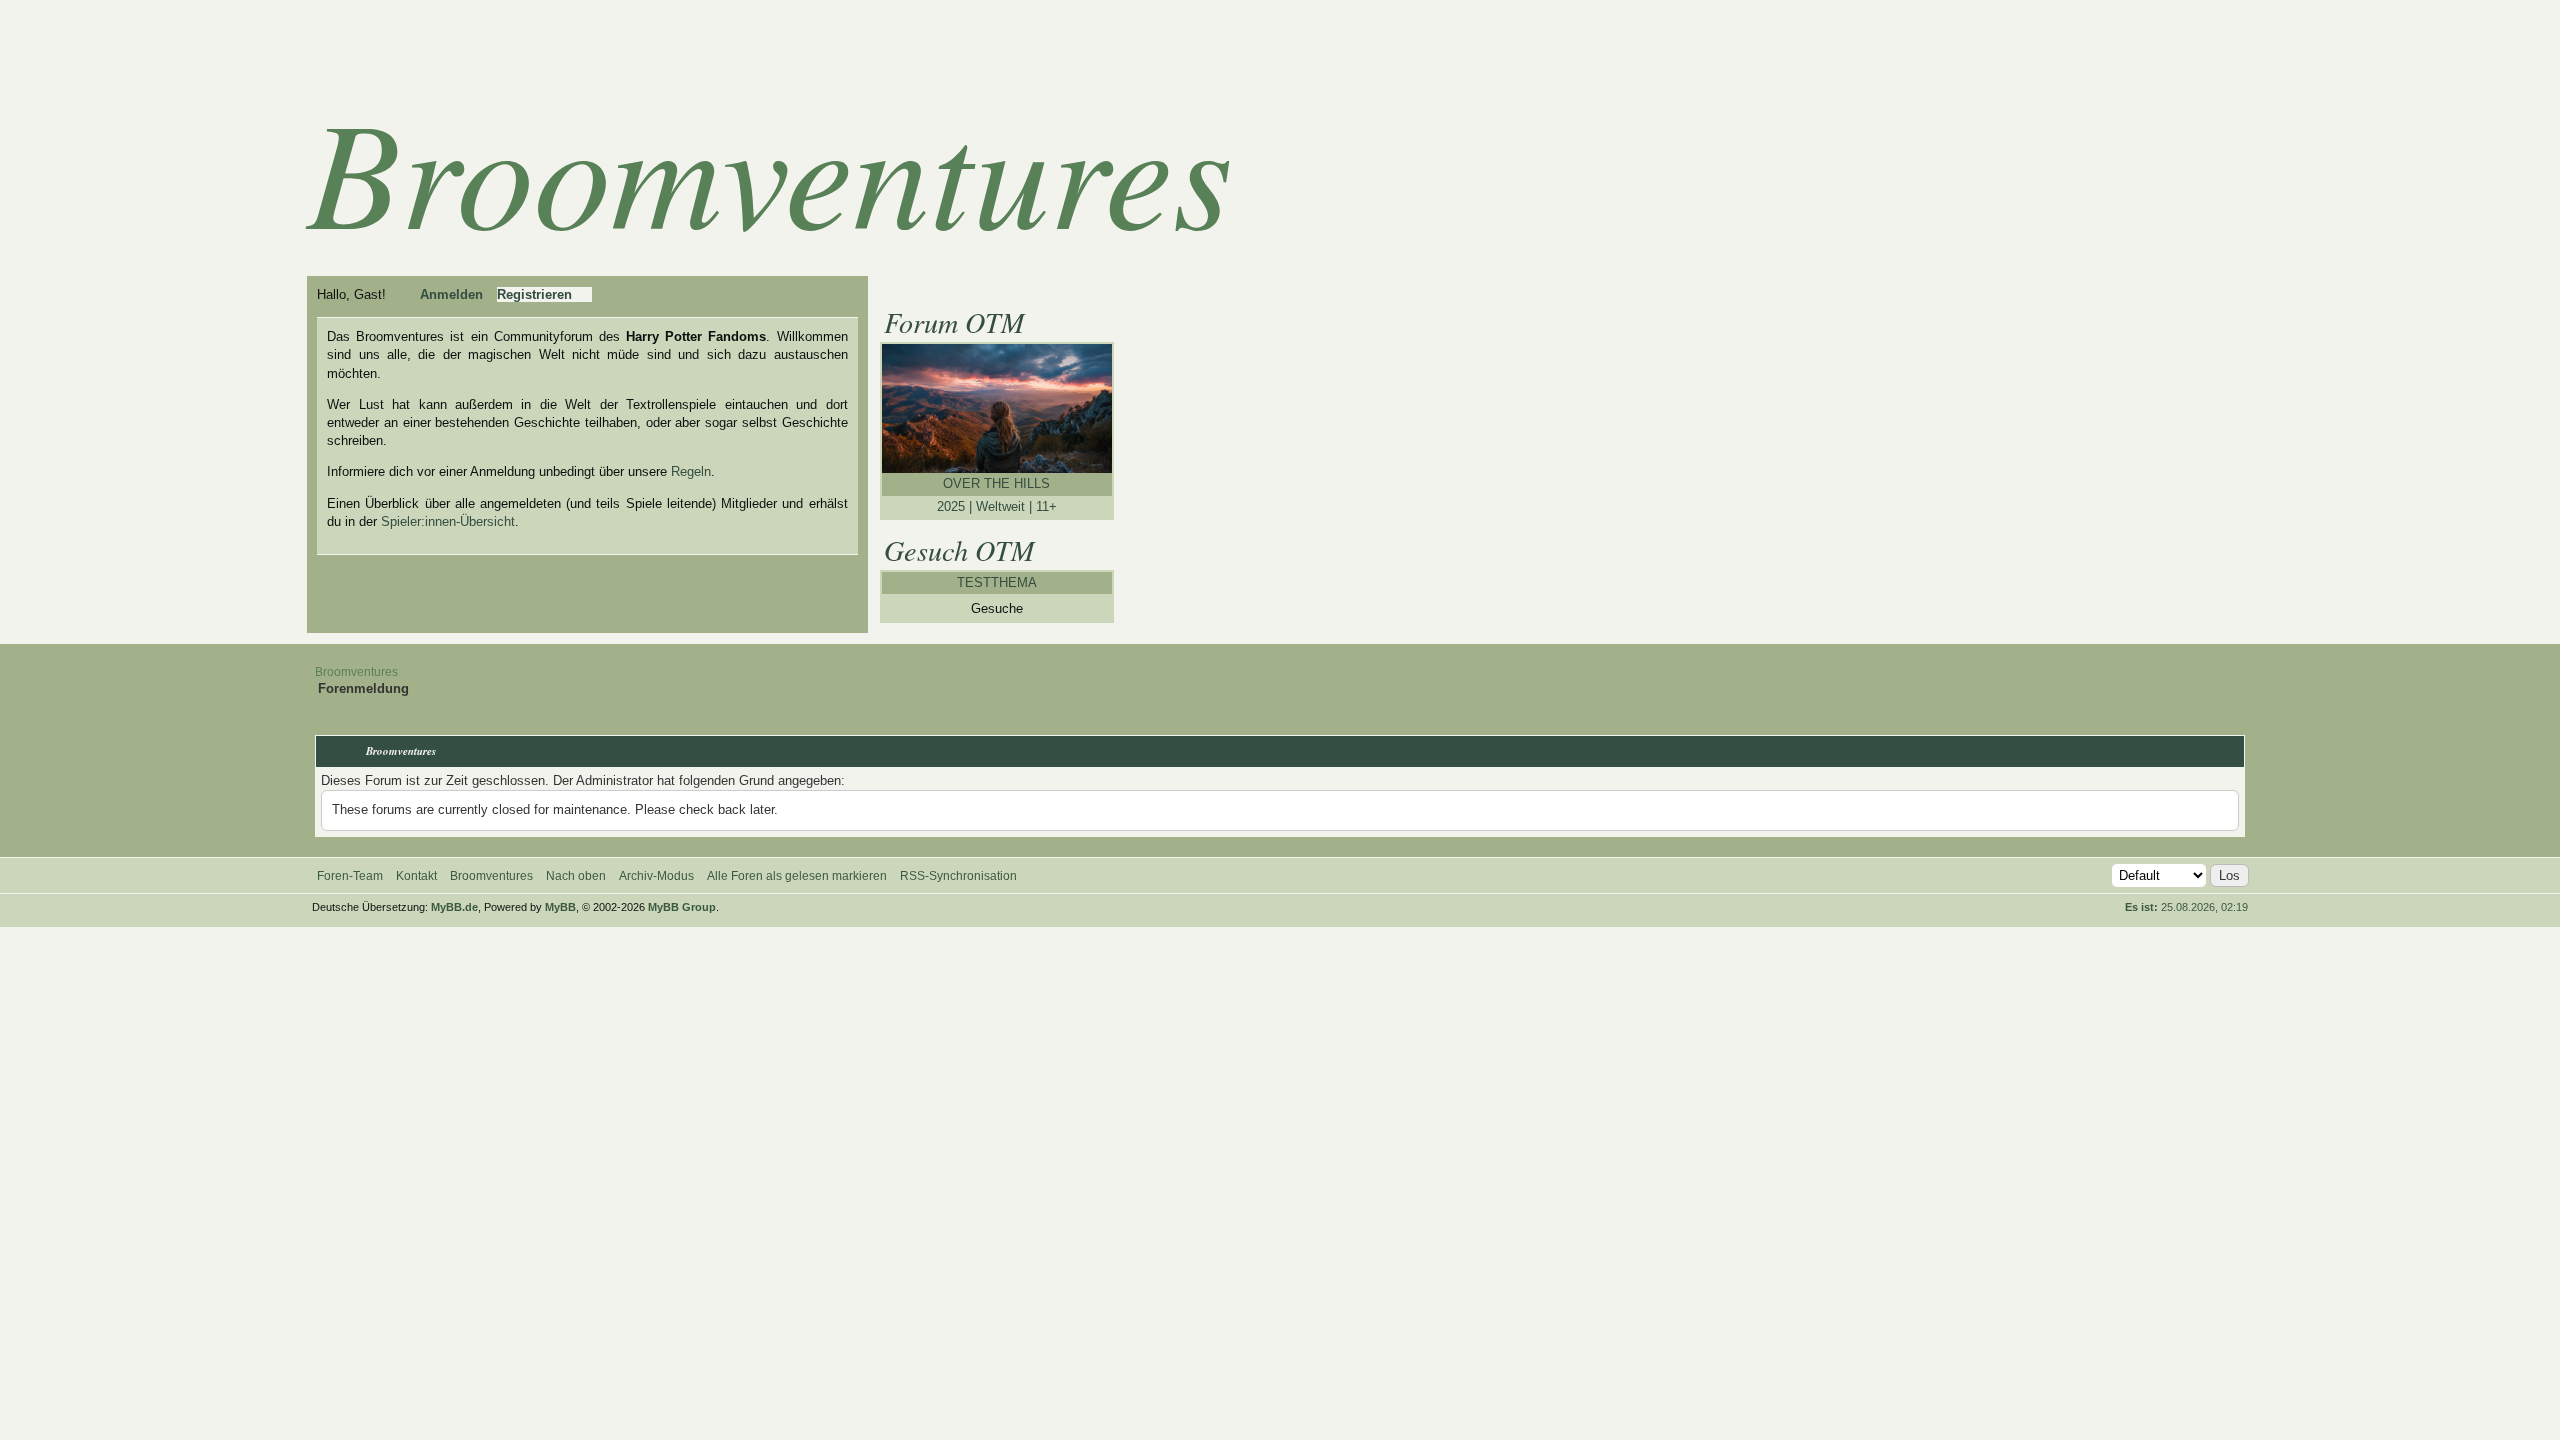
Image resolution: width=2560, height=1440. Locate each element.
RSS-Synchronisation (958, 876)
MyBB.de (454, 907)
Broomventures (770, 167)
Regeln (691, 471)
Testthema (997, 582)
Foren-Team (350, 876)
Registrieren (534, 294)
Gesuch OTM (959, 550)
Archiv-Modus (656, 876)
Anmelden (451, 294)
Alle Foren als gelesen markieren (797, 876)
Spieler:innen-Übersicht (448, 521)
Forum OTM (954, 322)
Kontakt (416, 876)
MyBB (560, 907)
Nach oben (576, 876)
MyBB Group (682, 907)
